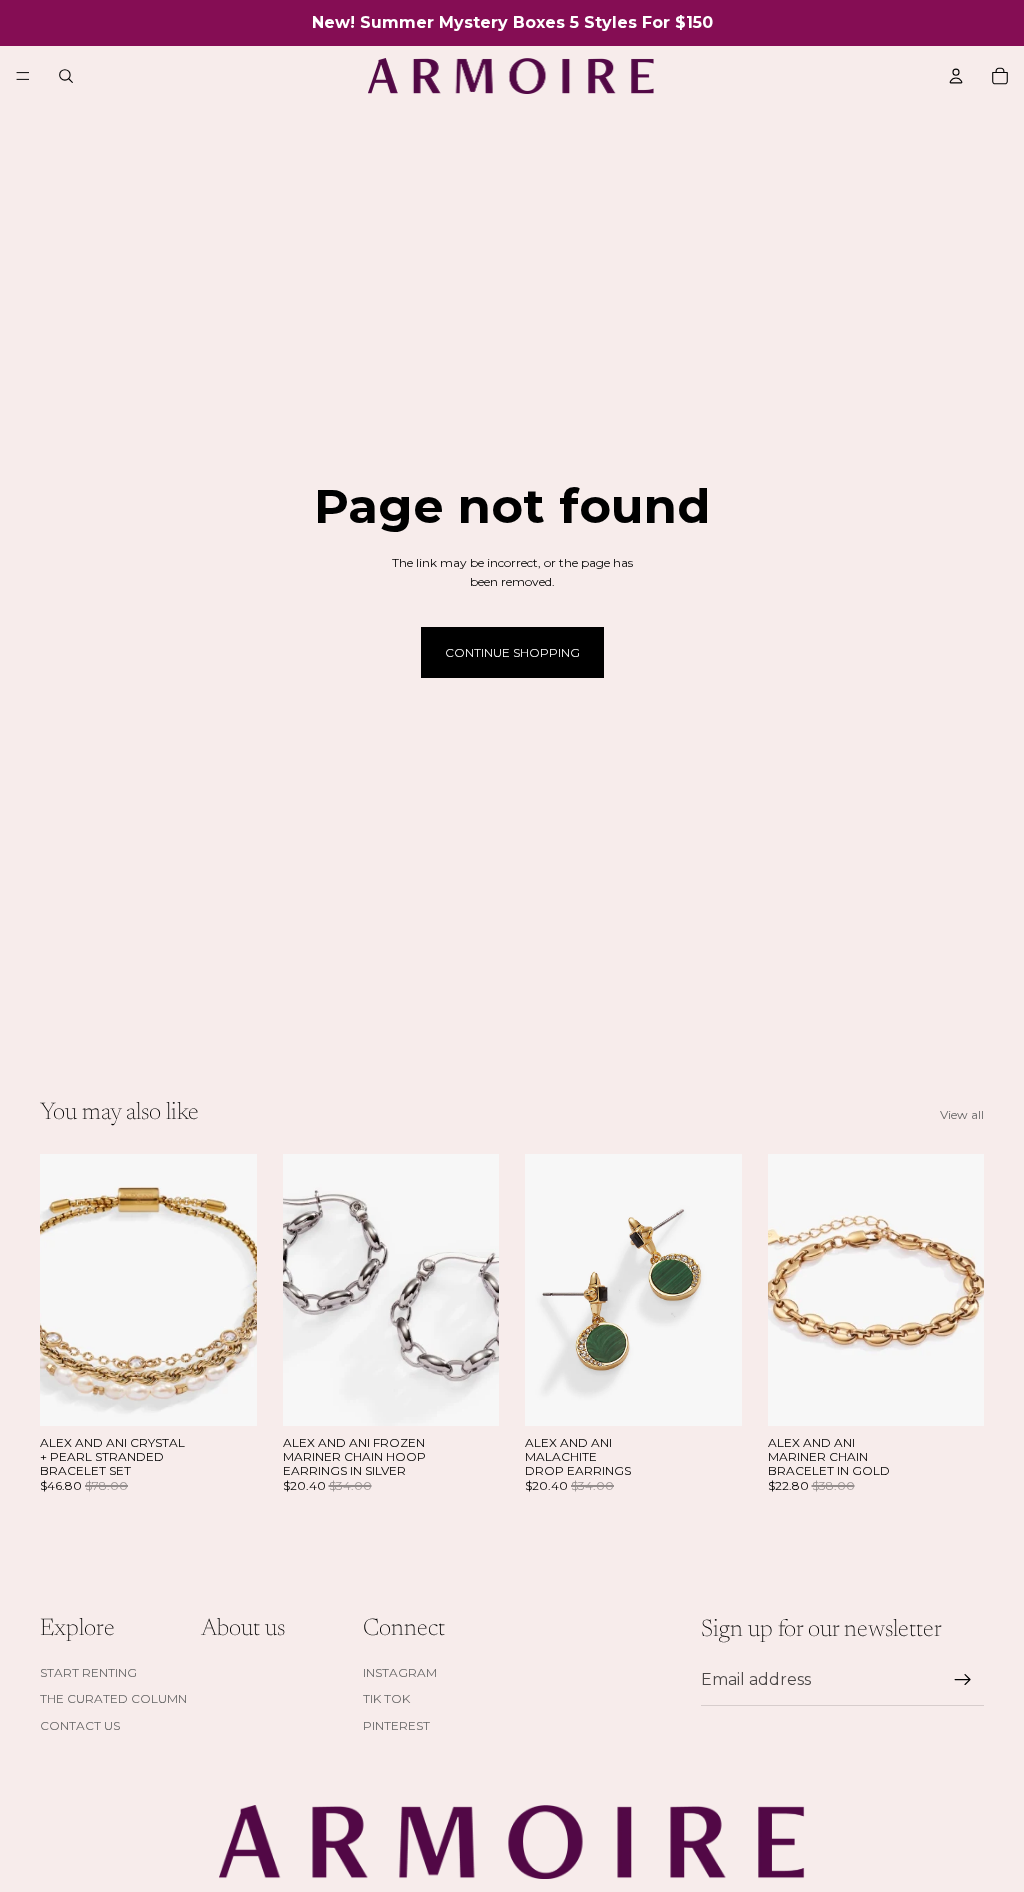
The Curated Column (113, 1698)
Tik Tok (386, 1698)
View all (962, 1114)
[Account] (956, 76)
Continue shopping (512, 652)
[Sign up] (963, 1680)
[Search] (66, 76)
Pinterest (396, 1725)
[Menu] (23, 76)
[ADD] (226, 1395)
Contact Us (80, 1725)
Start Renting (88, 1672)
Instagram (400, 1672)
